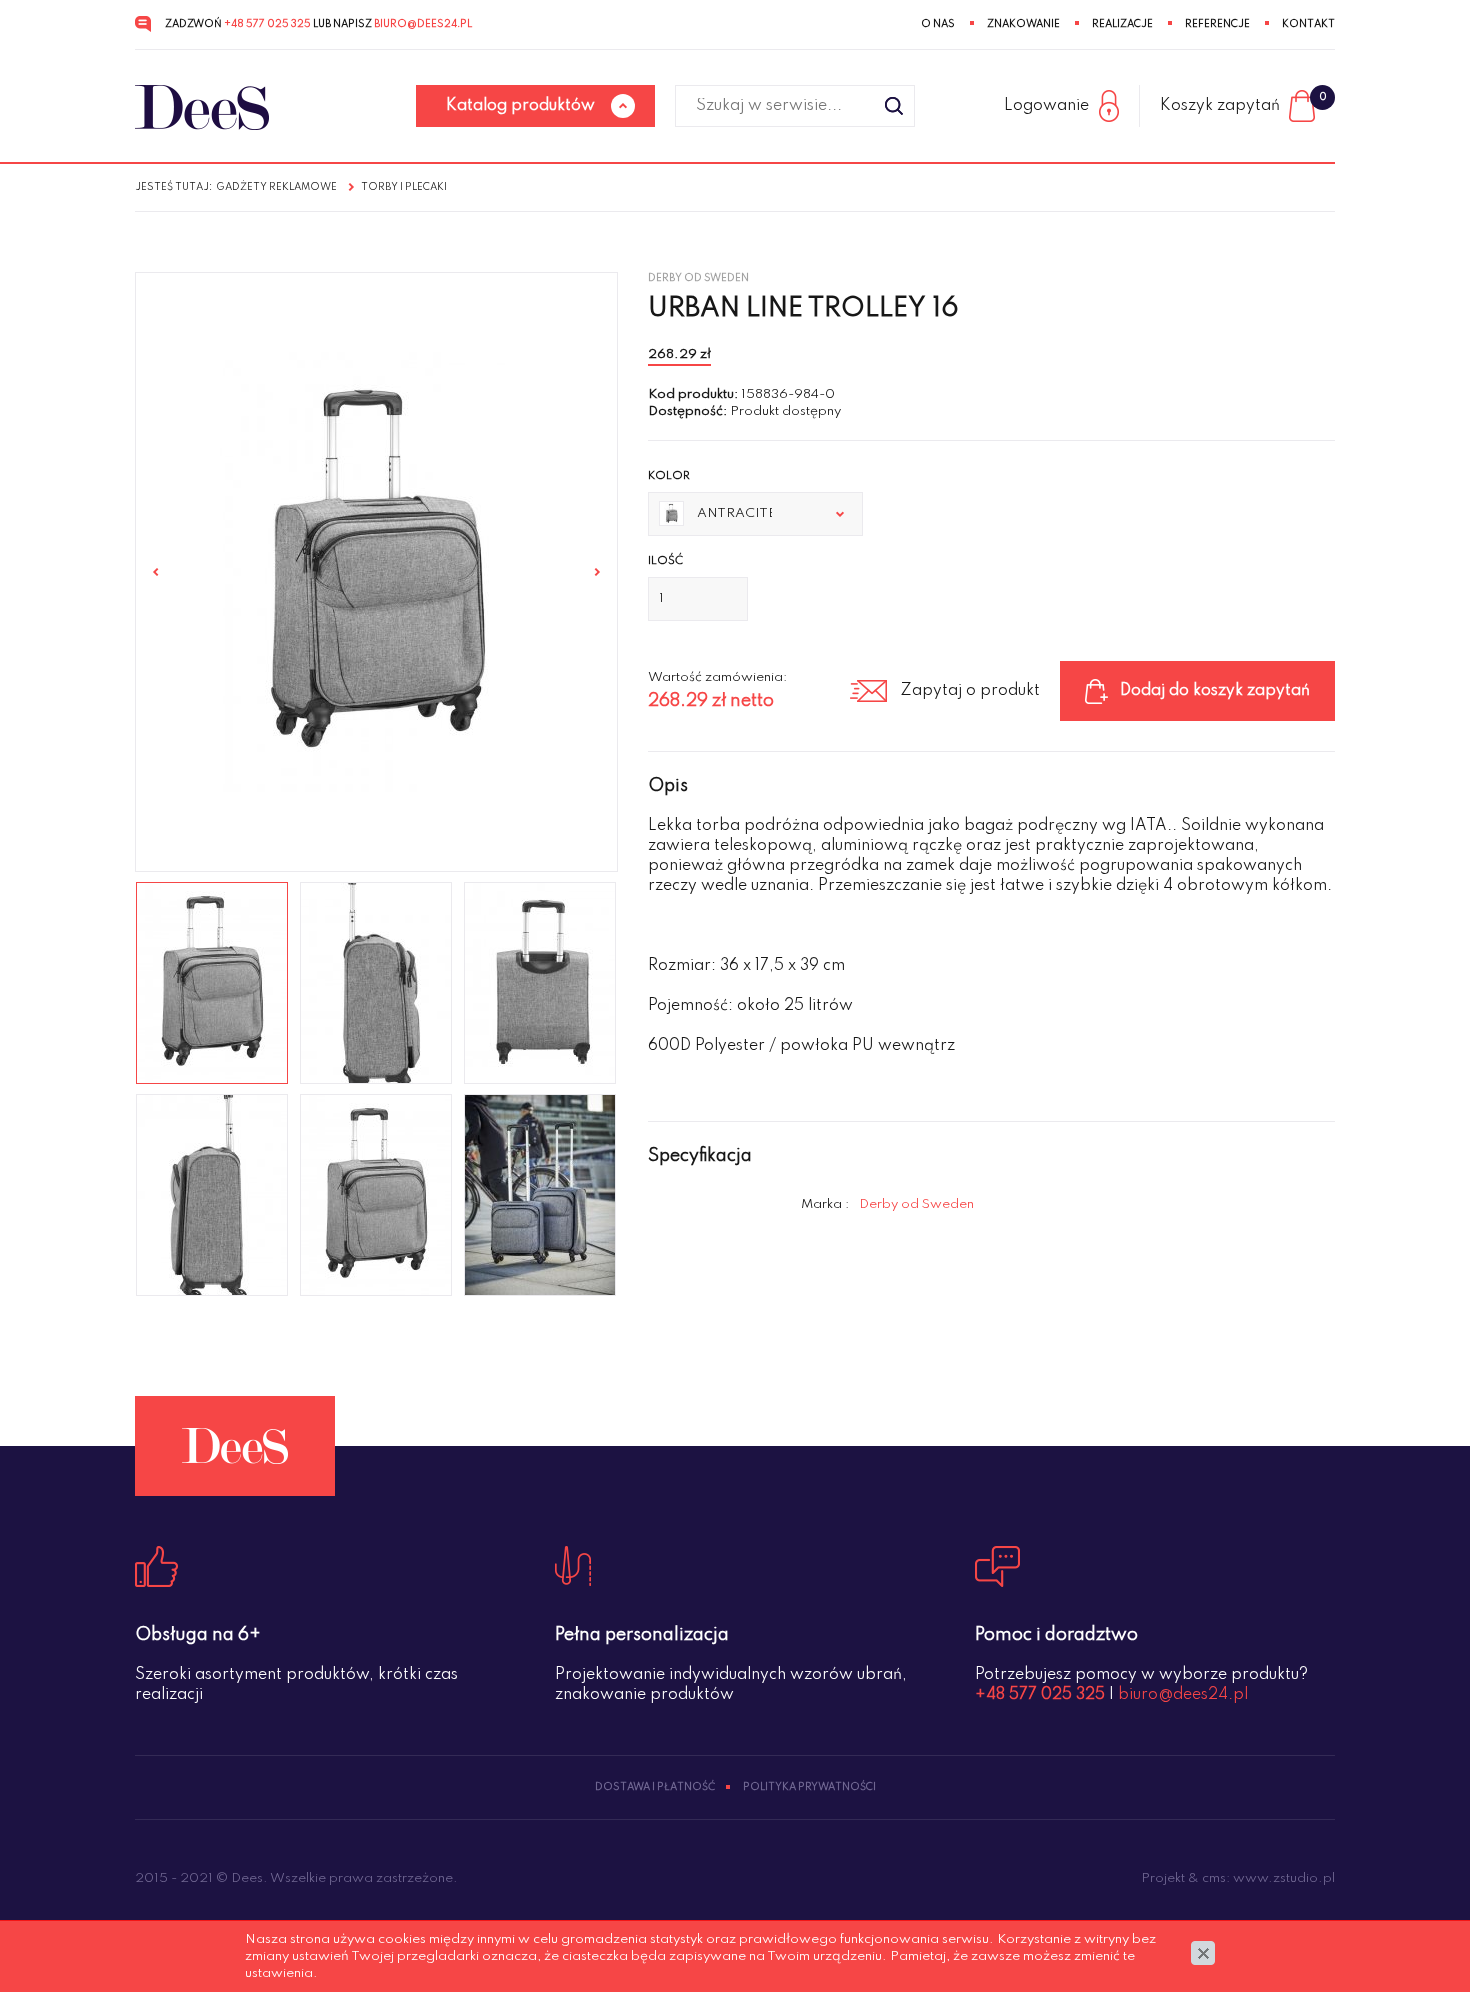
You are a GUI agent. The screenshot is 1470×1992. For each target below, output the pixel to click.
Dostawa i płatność (655, 1787)
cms (1214, 1878)
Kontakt (1308, 24)
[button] (756, 514)
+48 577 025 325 (267, 24)
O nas (938, 24)
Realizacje (1122, 24)
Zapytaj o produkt (970, 691)
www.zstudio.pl (1284, 1878)
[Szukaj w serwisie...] (894, 106)
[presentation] (156, 572)
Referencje (1217, 24)
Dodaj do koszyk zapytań (1215, 691)
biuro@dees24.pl (423, 24)
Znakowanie (1023, 24)
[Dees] (202, 107)
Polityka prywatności (809, 1787)
